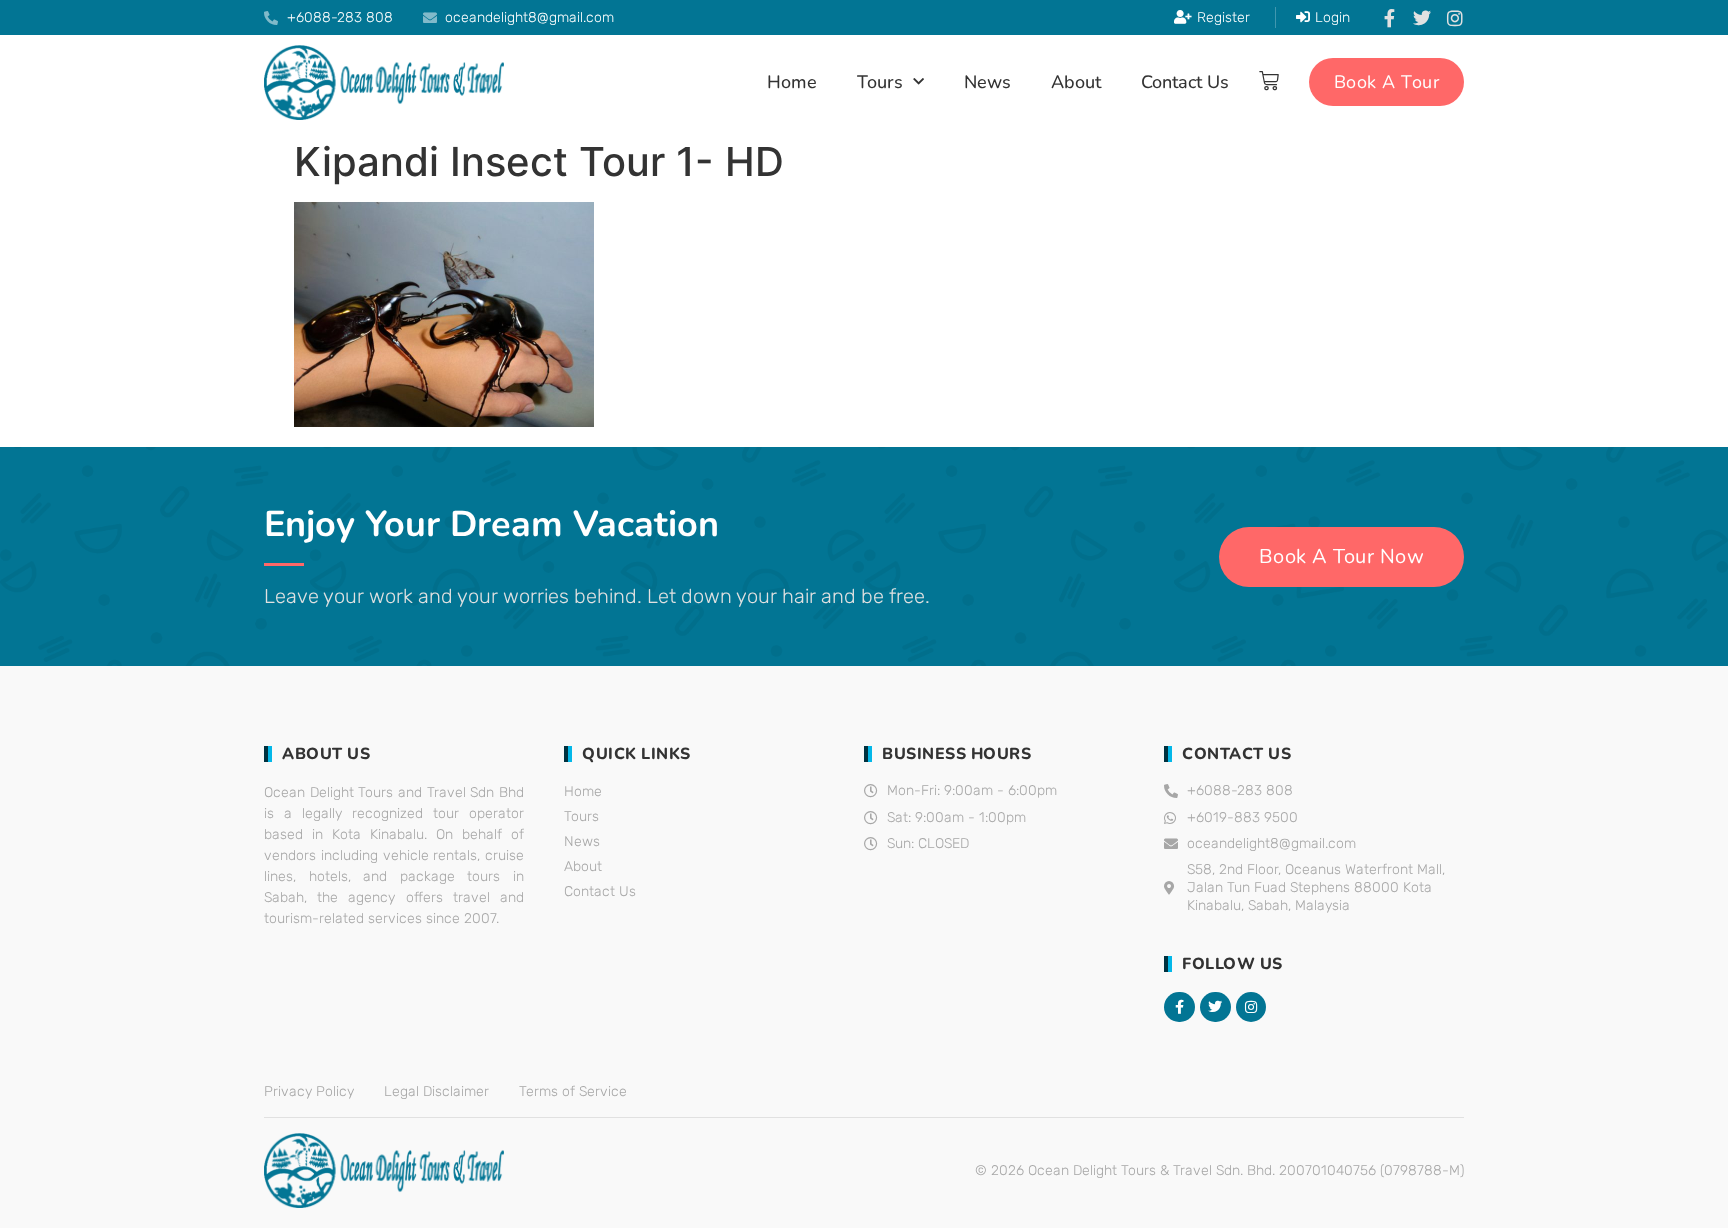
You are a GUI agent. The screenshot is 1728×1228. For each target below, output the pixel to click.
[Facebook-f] (1389, 18)
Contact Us (1185, 82)
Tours (880, 82)
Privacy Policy (309, 1091)
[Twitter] (1422, 18)
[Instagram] (1455, 18)
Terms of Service (573, 1091)
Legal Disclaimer (436, 1091)
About (1076, 82)
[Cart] (1269, 81)
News (987, 82)
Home (792, 82)
